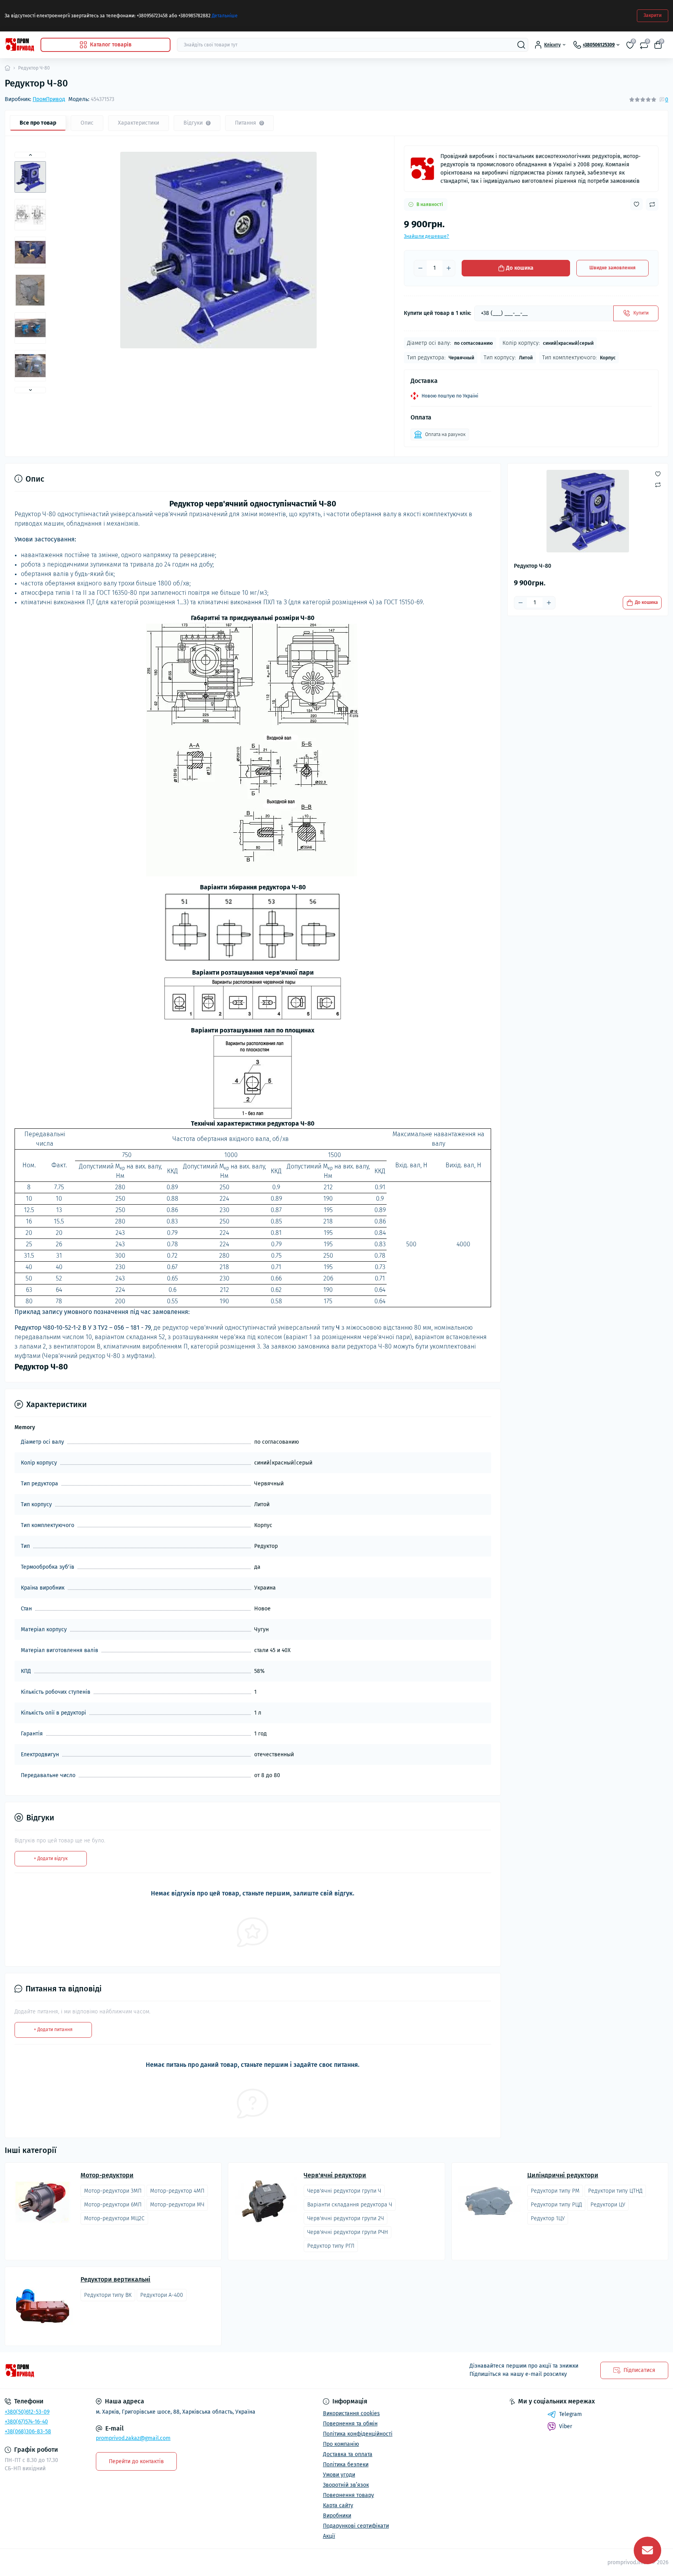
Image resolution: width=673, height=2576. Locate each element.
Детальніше (225, 16)
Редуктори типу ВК (108, 2295)
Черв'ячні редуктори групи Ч (344, 2191)
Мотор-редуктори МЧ (177, 2205)
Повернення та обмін (350, 2424)
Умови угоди (339, 2475)
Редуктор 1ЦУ (548, 2218)
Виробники (337, 2516)
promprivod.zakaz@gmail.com (133, 2438)
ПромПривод (49, 99)
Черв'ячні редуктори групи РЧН (348, 2232)
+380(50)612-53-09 (27, 2412)
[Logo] (19, 45)
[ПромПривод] (422, 169)
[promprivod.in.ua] (168, 2371)
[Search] (521, 45)
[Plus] (449, 268)
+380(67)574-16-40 (26, 2422)
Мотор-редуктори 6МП (113, 2205)
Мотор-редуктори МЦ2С (114, 2218)
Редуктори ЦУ (608, 2205)
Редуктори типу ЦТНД (615, 2191)
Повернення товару (348, 2495)
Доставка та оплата (348, 2454)
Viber (566, 2426)
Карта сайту (338, 2505)
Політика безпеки (346, 2465)
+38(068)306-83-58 (28, 2432)
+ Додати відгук (51, 1858)
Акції (329, 2536)
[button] (30, 155)
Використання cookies (351, 2413)
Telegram (570, 2414)
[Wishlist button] (636, 204)
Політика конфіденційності (358, 2434)
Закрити (653, 15)
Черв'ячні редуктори (335, 2175)
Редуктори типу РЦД (556, 2205)
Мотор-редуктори (107, 2175)
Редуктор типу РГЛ (331, 2246)
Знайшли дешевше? (426, 236)
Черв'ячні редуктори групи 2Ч (346, 2218)
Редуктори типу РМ (555, 2191)
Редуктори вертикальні (116, 2280)
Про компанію (341, 2444)
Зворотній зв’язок (346, 2485)
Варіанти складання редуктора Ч (350, 2205)
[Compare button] (652, 204)
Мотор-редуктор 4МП (177, 2191)
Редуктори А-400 (162, 2295)
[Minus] (420, 268)
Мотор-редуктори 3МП (113, 2191)
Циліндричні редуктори (563, 2175)
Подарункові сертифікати (356, 2526)
